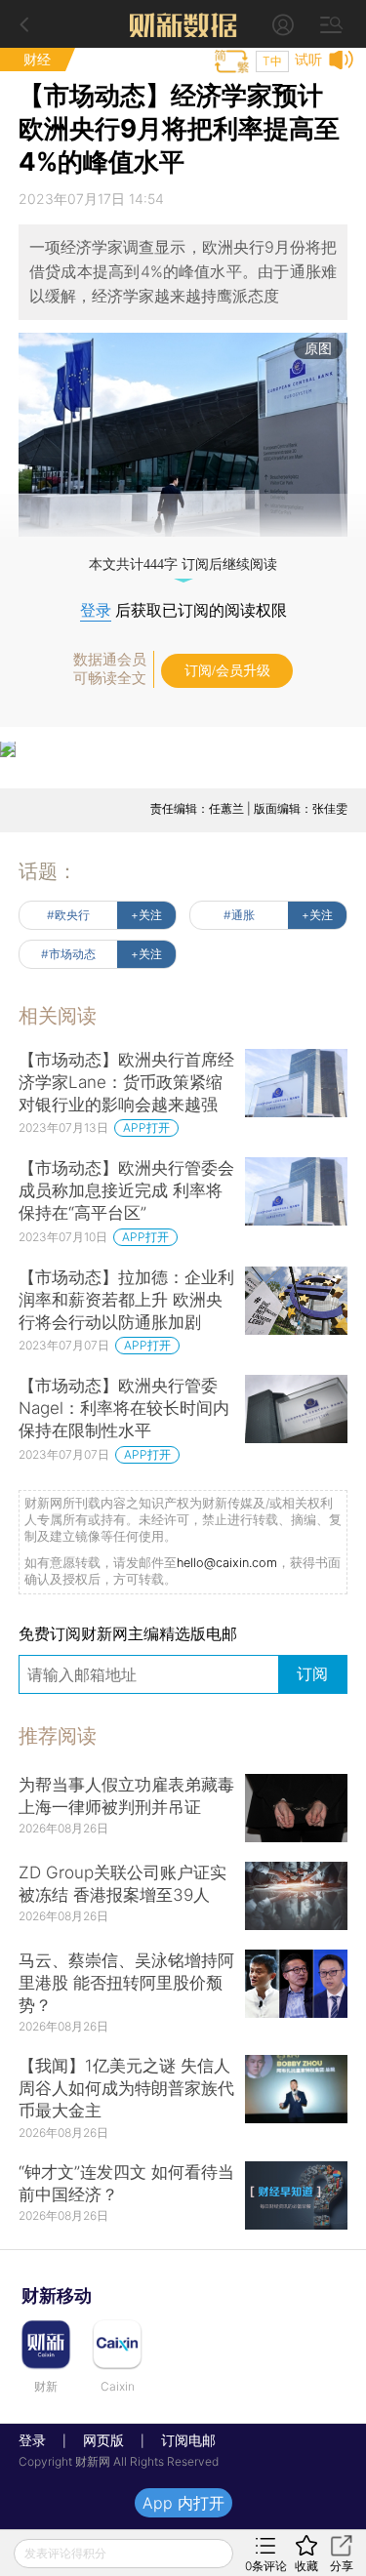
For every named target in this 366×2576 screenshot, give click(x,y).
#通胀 (239, 915)
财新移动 (57, 2295)
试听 (308, 59)
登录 (96, 610)
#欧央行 (68, 915)
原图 (318, 348)
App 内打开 (183, 2503)
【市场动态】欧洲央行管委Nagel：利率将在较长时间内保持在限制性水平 (124, 1408)
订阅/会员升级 (227, 671)
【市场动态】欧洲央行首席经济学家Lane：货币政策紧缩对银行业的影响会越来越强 (126, 1082)
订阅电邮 (182, 2440)
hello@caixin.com (227, 1563)
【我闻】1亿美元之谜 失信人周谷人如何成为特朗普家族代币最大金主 (126, 2088)
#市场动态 (68, 954)
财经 (37, 59)
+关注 (146, 915)
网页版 (103, 2440)
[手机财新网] (183, 24)
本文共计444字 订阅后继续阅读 (183, 564)
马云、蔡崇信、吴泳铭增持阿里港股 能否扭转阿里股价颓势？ (126, 1983)
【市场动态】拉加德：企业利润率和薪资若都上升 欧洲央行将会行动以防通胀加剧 (126, 1300)
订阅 (312, 1673)
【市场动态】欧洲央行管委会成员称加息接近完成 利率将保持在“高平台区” (126, 1190)
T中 (272, 61)
